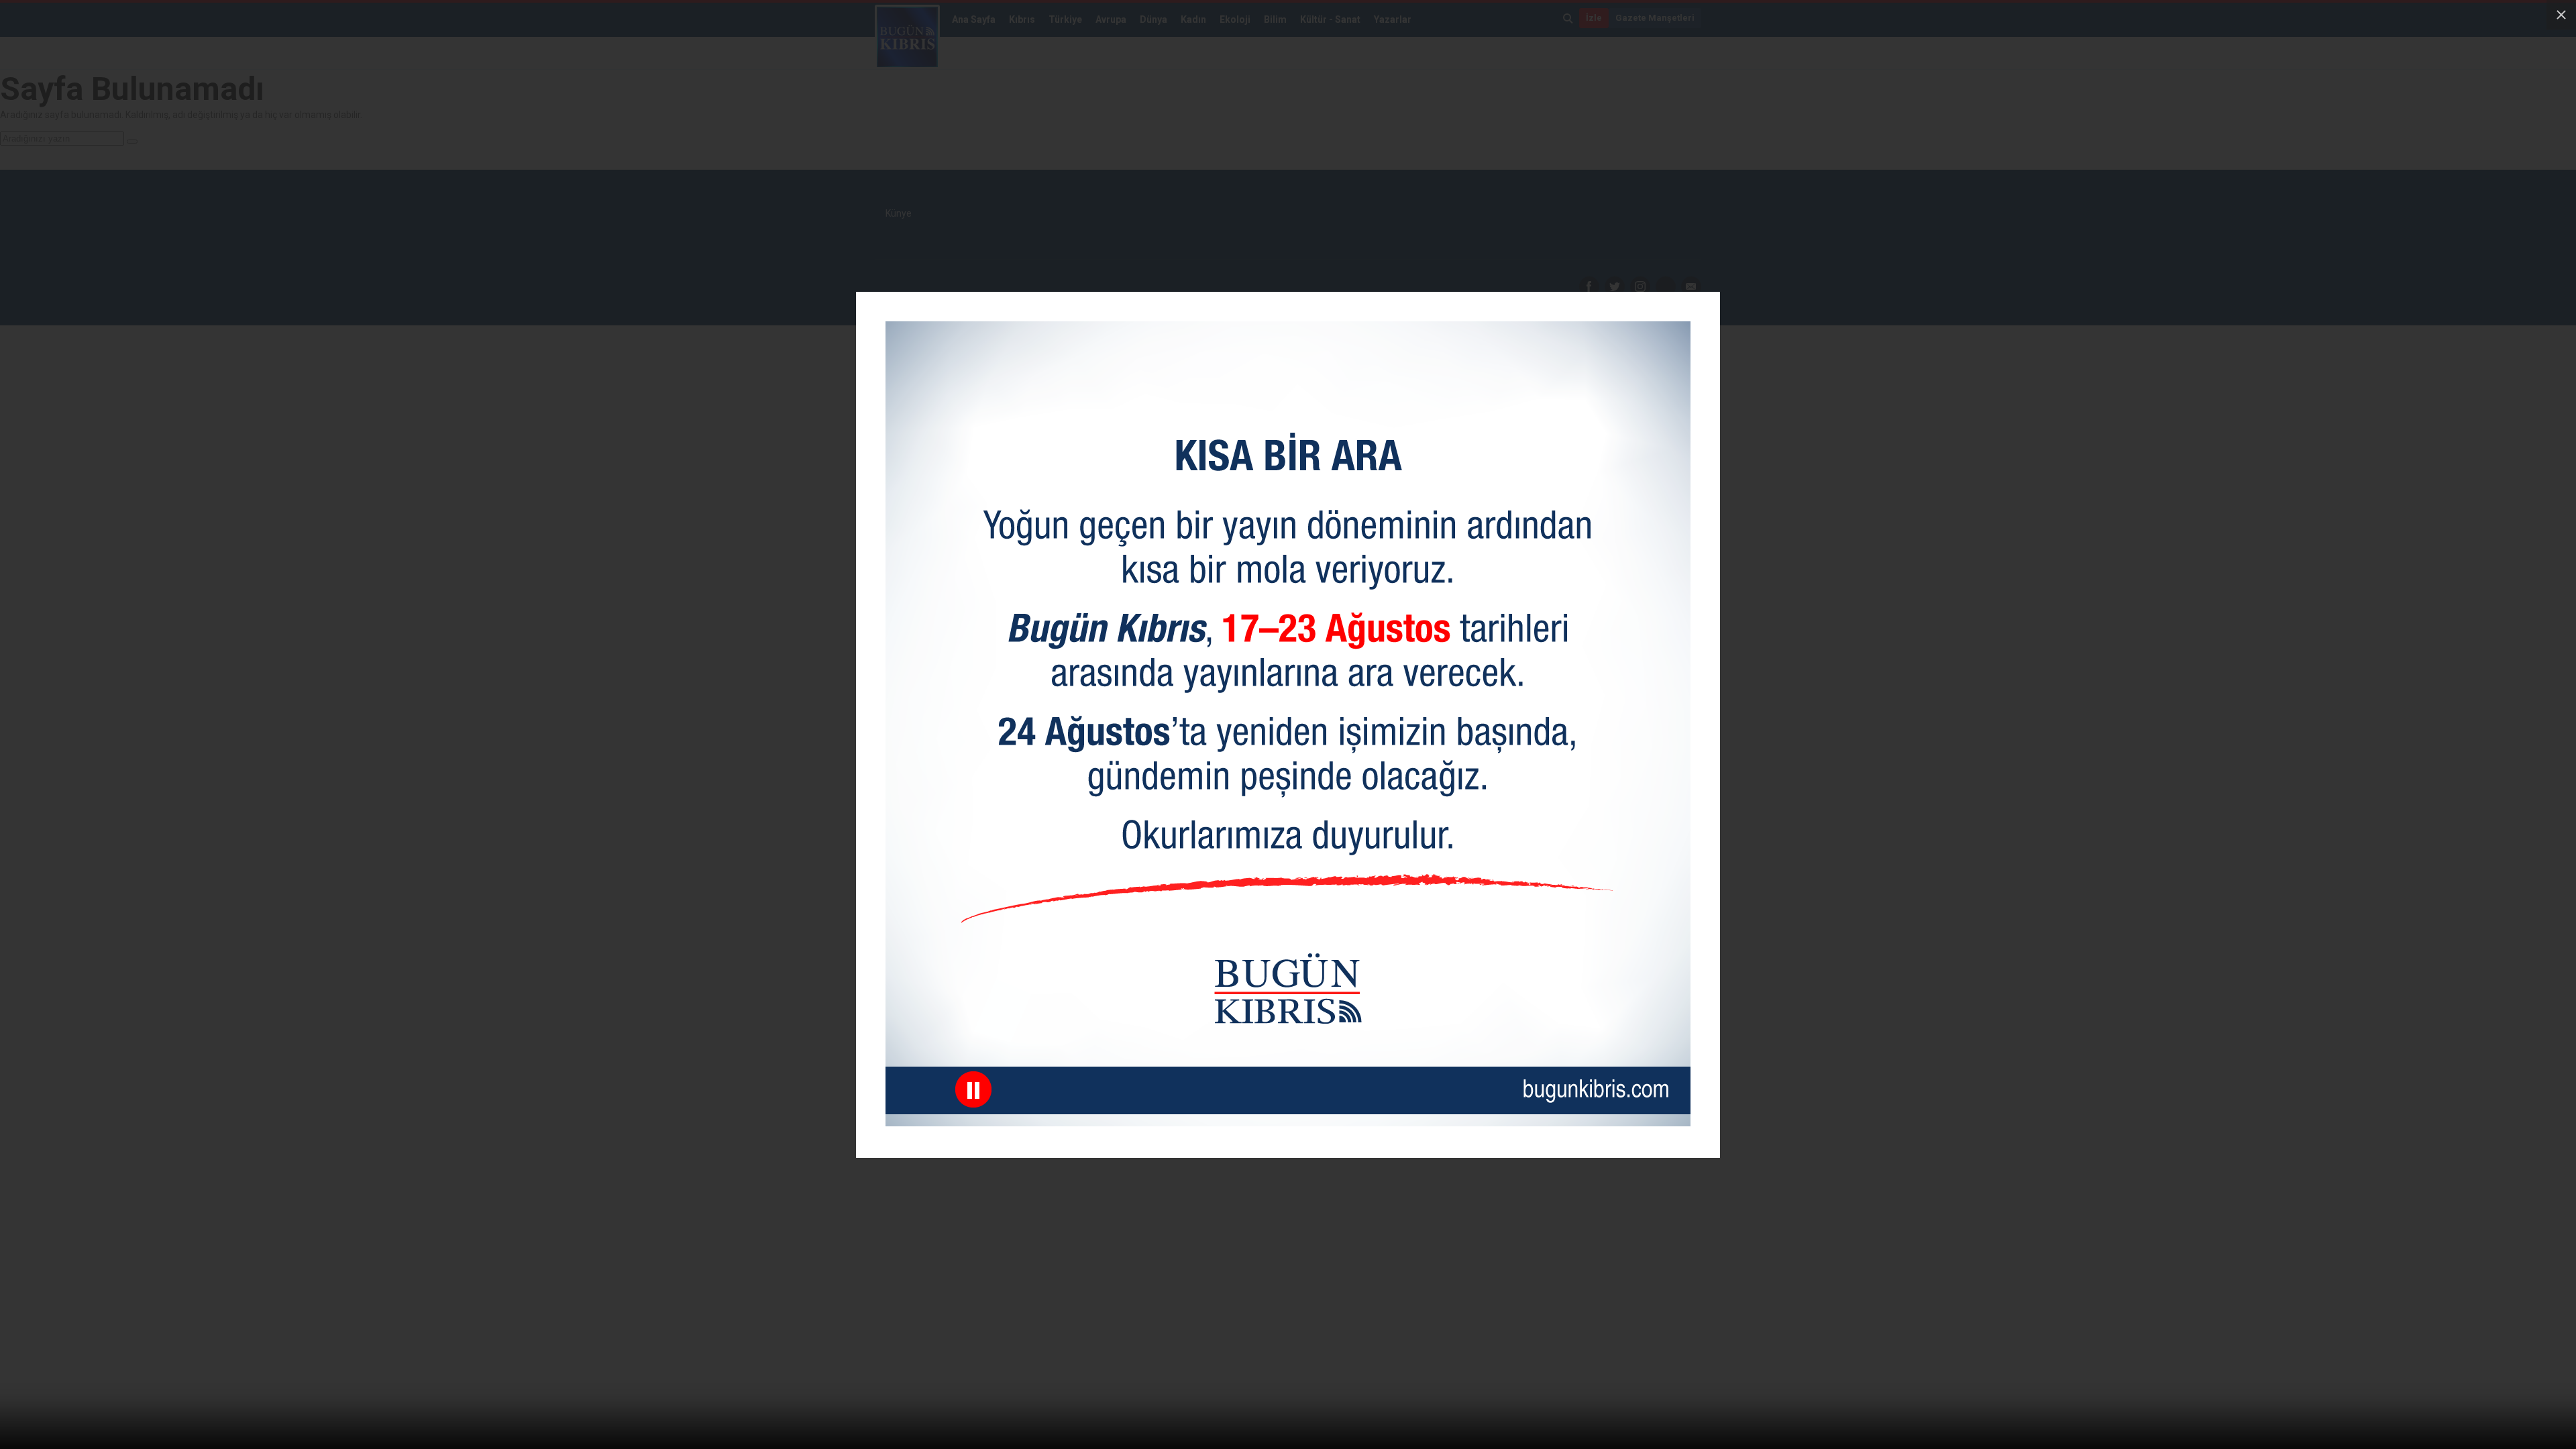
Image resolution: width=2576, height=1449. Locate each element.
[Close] (2561, 15)
